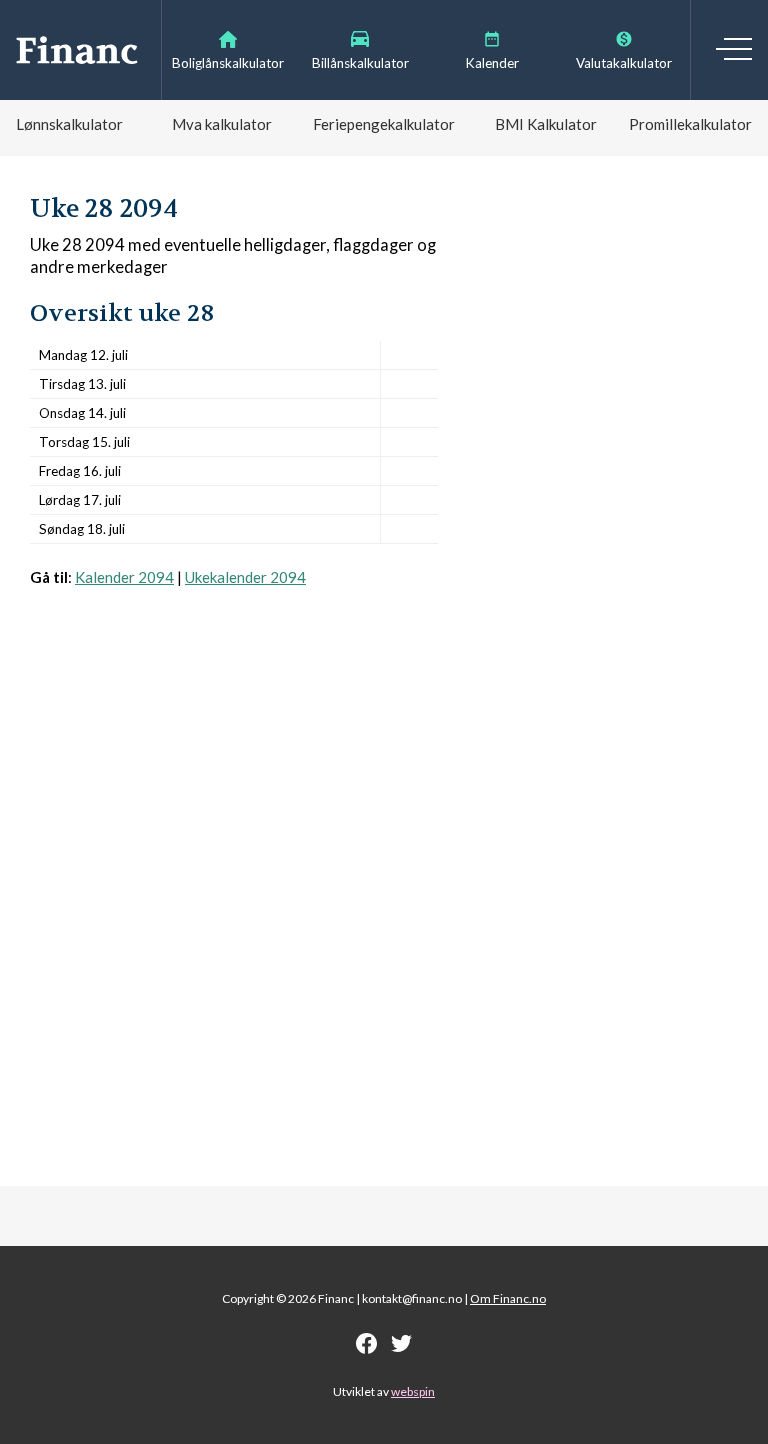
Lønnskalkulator (69, 124)
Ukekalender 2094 (245, 577)
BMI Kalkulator (546, 124)
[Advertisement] (234, 817)
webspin (413, 1391)
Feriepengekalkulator (384, 124)
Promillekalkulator (690, 124)
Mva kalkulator (222, 124)
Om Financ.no (508, 1298)
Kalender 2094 (124, 577)
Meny (734, 49)
